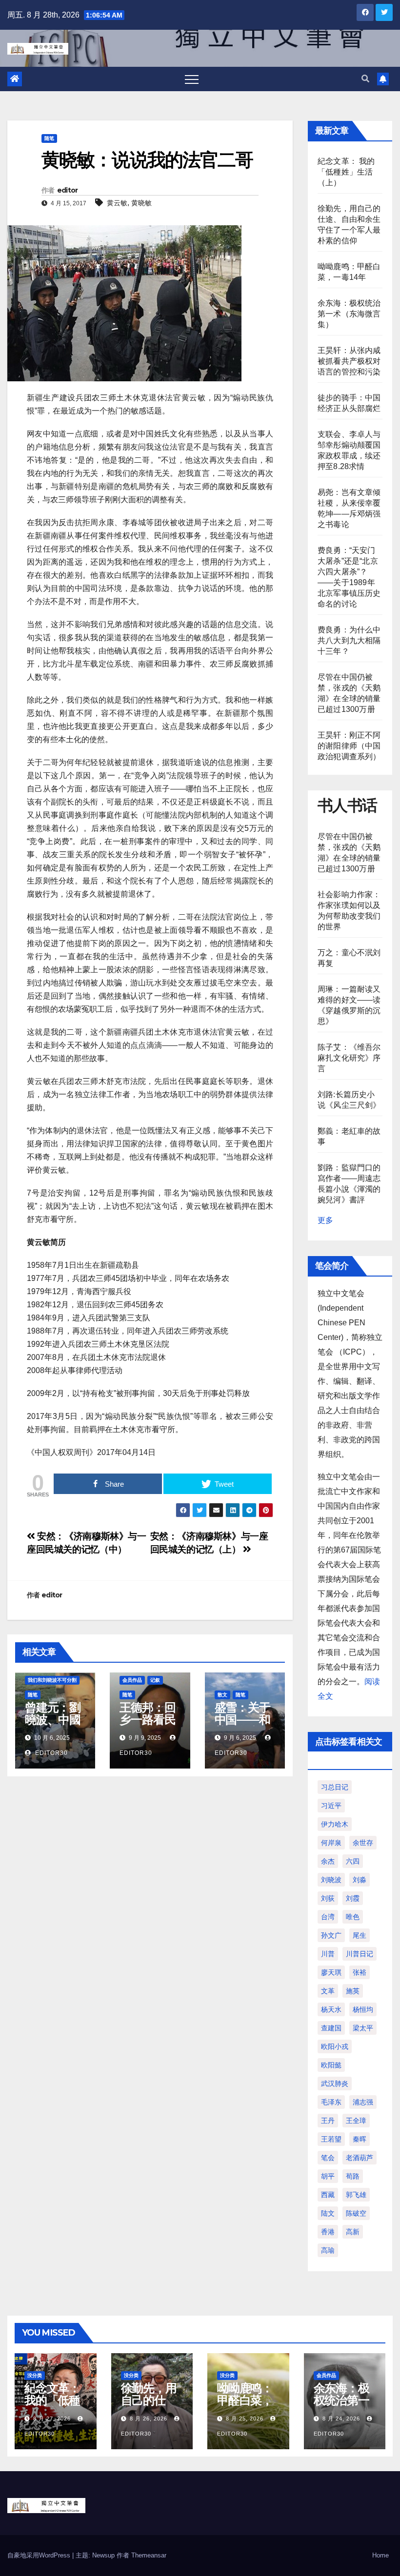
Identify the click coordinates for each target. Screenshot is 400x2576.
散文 (222, 1695)
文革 (328, 1991)
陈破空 (356, 2213)
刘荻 (328, 1898)
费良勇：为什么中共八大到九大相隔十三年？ (349, 640)
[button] (365, 79)
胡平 (328, 2176)
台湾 (328, 1917)
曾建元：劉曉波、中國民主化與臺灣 (53, 1726)
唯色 (353, 1917)
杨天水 (331, 2009)
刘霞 (353, 1898)
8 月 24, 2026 (341, 2419)
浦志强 (363, 2102)
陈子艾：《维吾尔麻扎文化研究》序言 (349, 1058)
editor (68, 190)
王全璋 (356, 2121)
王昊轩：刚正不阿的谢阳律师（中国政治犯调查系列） (349, 746)
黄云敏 (117, 203)
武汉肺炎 (335, 2084)
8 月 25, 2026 (245, 2419)
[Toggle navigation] (192, 79)
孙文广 (331, 1935)
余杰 (328, 1861)
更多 (325, 1220)
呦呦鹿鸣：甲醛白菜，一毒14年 (245, 2400)
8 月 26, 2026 (149, 2419)
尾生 (360, 1935)
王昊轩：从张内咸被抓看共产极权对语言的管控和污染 (349, 361)
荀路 (353, 2176)
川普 (328, 1954)
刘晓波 (331, 1880)
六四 (353, 1861)
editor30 (50, 1753)
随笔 (49, 138)
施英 (353, 1991)
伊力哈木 (335, 1824)
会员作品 (132, 1680)
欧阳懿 (331, 2065)
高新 (353, 2232)
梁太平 (363, 2028)
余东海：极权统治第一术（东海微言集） (349, 314)
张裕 (360, 1972)
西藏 (328, 2195)
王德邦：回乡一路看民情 (147, 1720)
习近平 (331, 1806)
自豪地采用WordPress (40, 2555)
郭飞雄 (356, 2195)
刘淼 (360, 1880)
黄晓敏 (141, 203)
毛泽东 (331, 2102)
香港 (328, 2232)
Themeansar (149, 2555)
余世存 (363, 1843)
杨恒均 (363, 2009)
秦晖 (360, 2139)
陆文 (328, 2213)
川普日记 (360, 1954)
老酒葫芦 (360, 2158)
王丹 (328, 2121)
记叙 (155, 1680)
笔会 (328, 2158)
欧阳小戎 (335, 2046)
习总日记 (335, 1787)
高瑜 (328, 2250)
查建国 (331, 2028)
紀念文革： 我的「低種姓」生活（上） (346, 172)
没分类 (35, 2375)
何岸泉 (331, 1843)
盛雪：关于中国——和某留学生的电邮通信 (242, 1726)
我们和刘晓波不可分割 (52, 1680)
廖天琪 (331, 1972)
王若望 (331, 2139)
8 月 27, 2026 (52, 2419)
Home (380, 2555)
